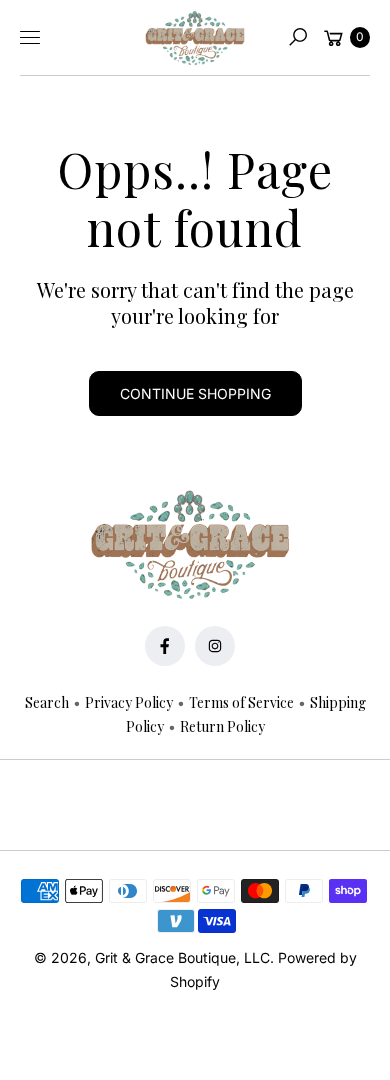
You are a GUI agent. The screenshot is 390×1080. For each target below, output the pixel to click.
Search (47, 702)
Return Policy (222, 726)
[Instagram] (215, 646)
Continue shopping (195, 393)
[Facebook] (165, 646)
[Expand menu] (30, 37)
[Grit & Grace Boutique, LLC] (195, 38)
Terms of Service (241, 702)
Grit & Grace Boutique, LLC (182, 957)
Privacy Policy (129, 702)
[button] (298, 37)
